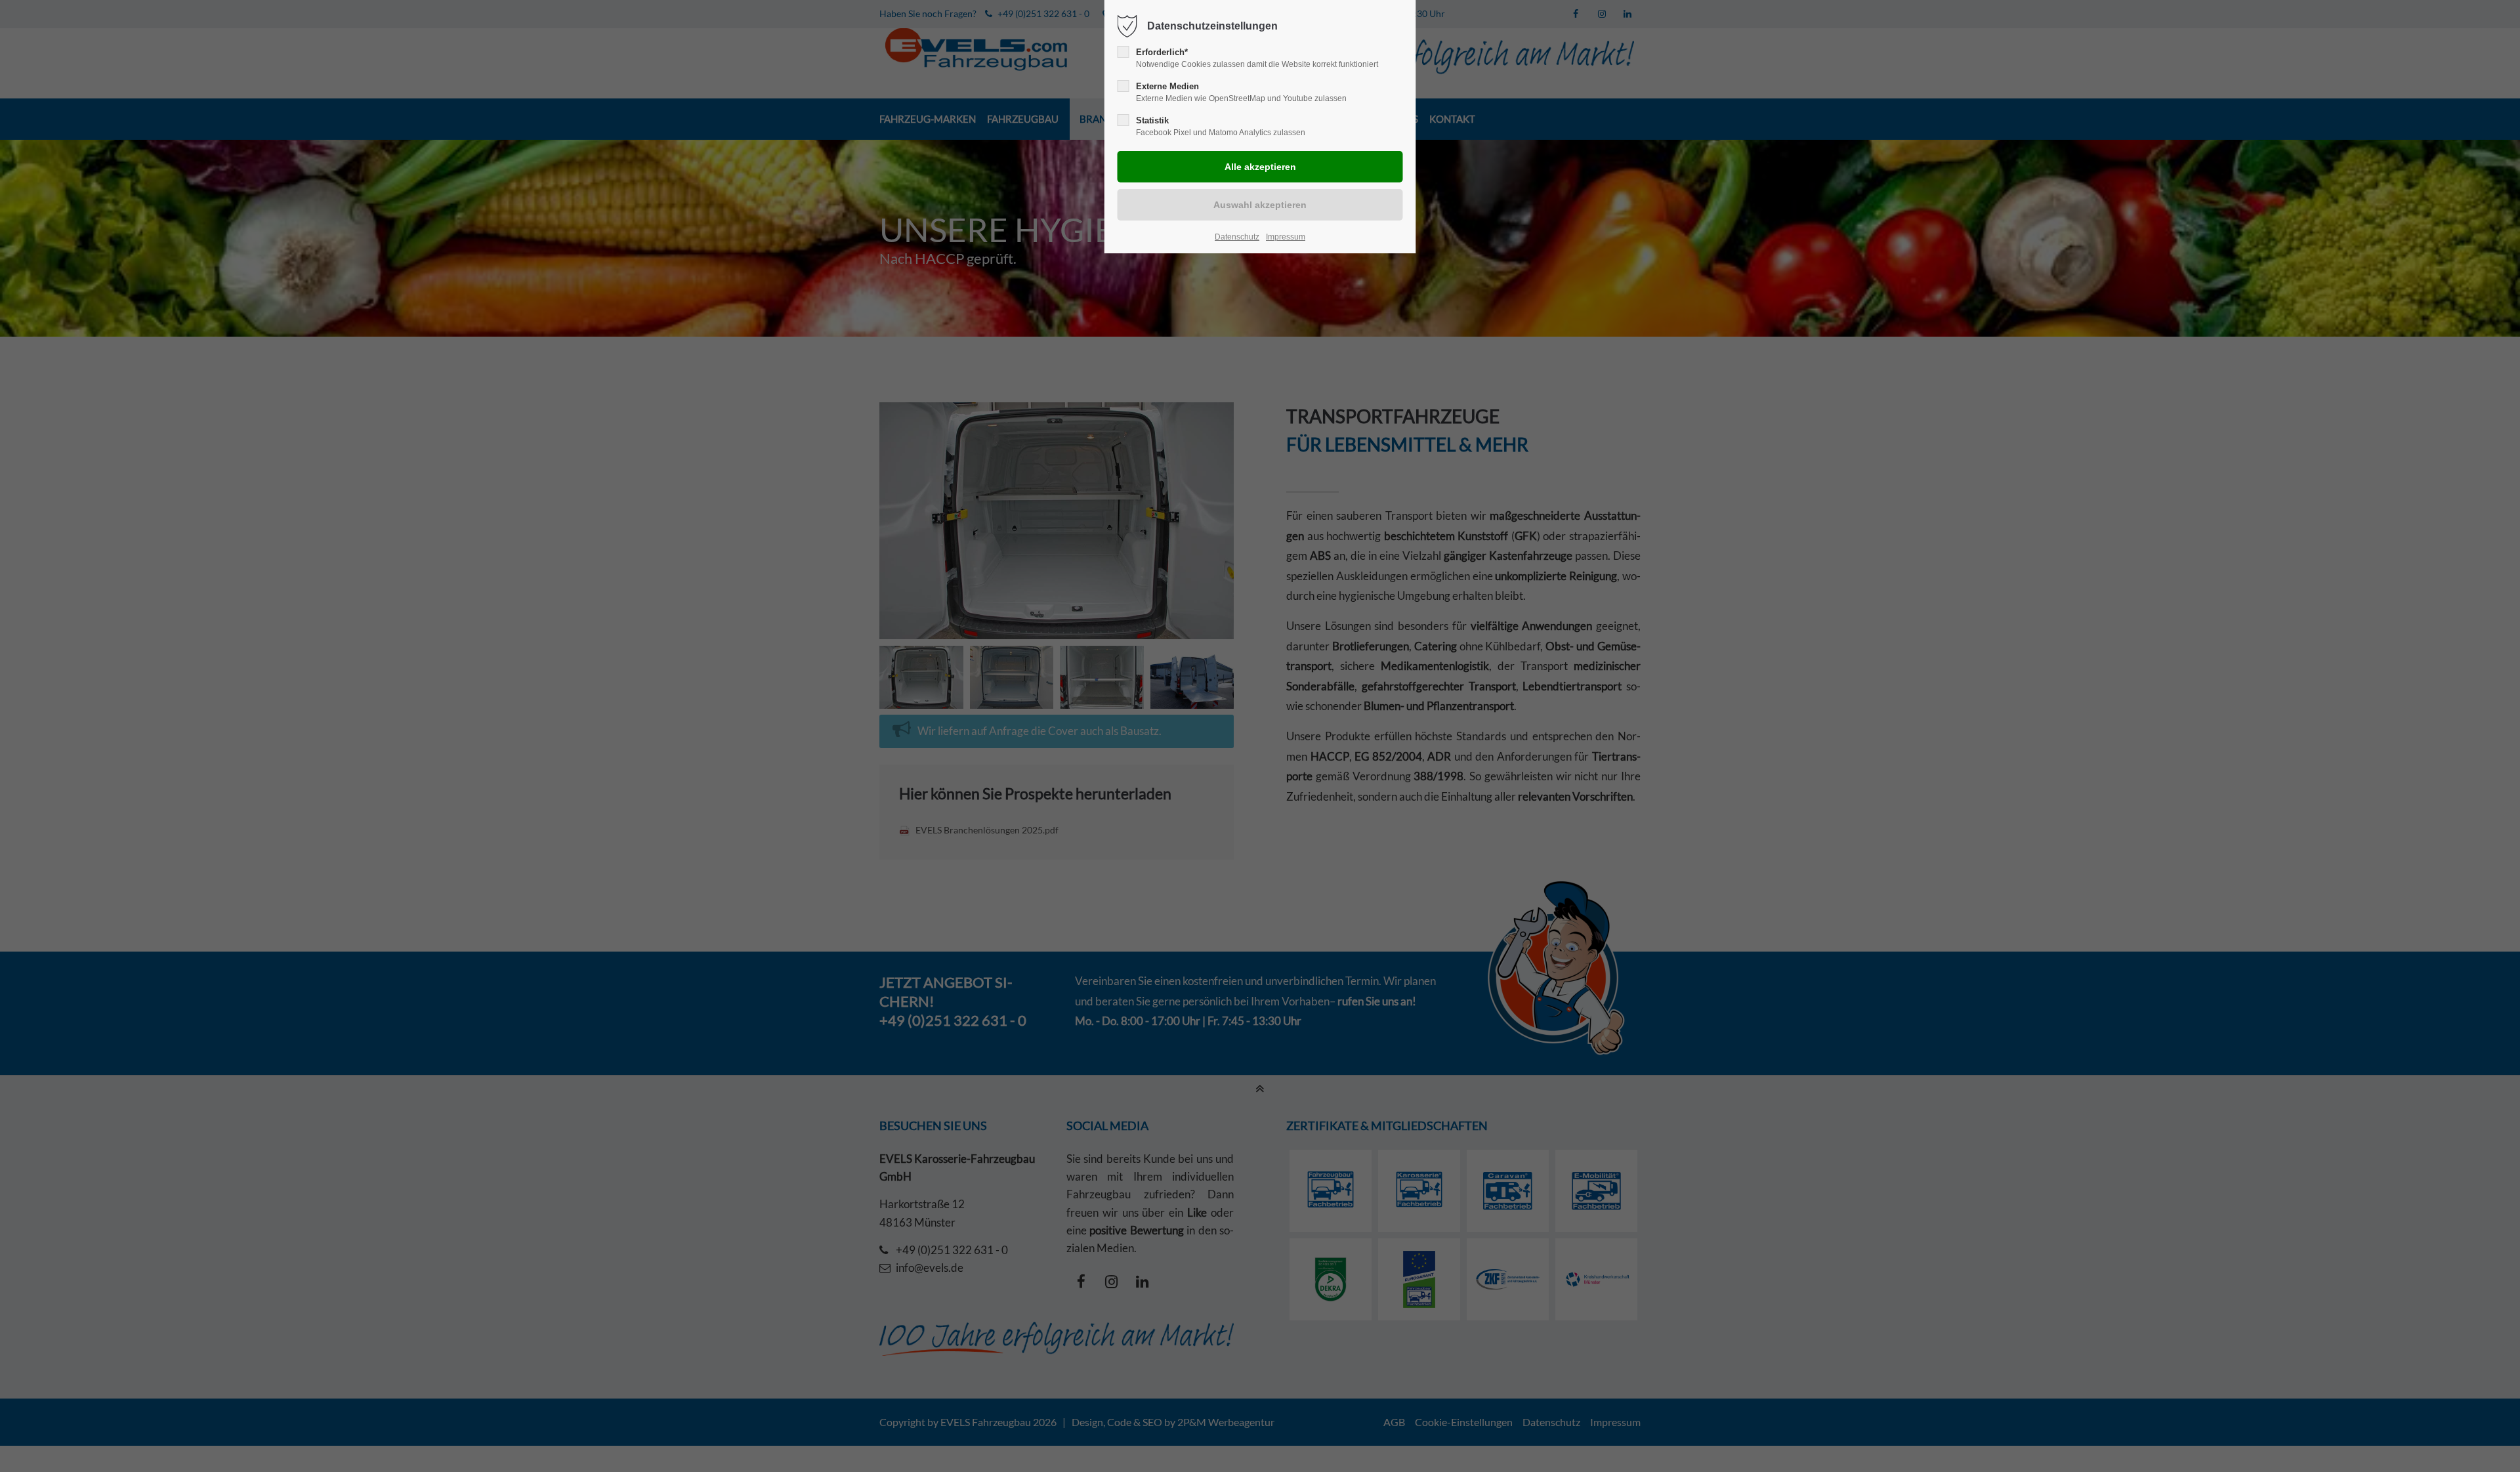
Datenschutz (1237, 237)
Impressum (1286, 237)
